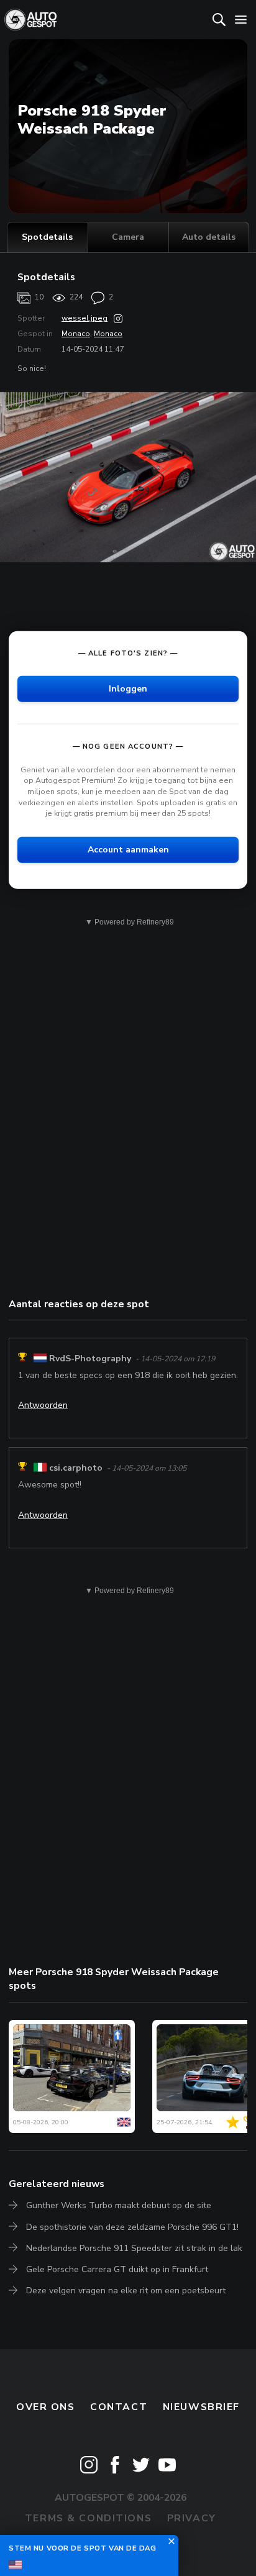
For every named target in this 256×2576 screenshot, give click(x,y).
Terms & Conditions (88, 2518)
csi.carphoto (76, 1468)
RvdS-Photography (90, 1359)
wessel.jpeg (85, 318)
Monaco (76, 334)
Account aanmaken (128, 850)
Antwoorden (43, 1405)
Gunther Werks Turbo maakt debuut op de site (119, 2205)
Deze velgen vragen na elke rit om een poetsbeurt (126, 2291)
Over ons (46, 2407)
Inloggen (128, 689)
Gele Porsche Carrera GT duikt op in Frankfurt (117, 2269)
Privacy (192, 2518)
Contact (119, 2407)
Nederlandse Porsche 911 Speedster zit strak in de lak (134, 2248)
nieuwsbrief (201, 2407)
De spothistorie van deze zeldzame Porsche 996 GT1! (132, 2227)
